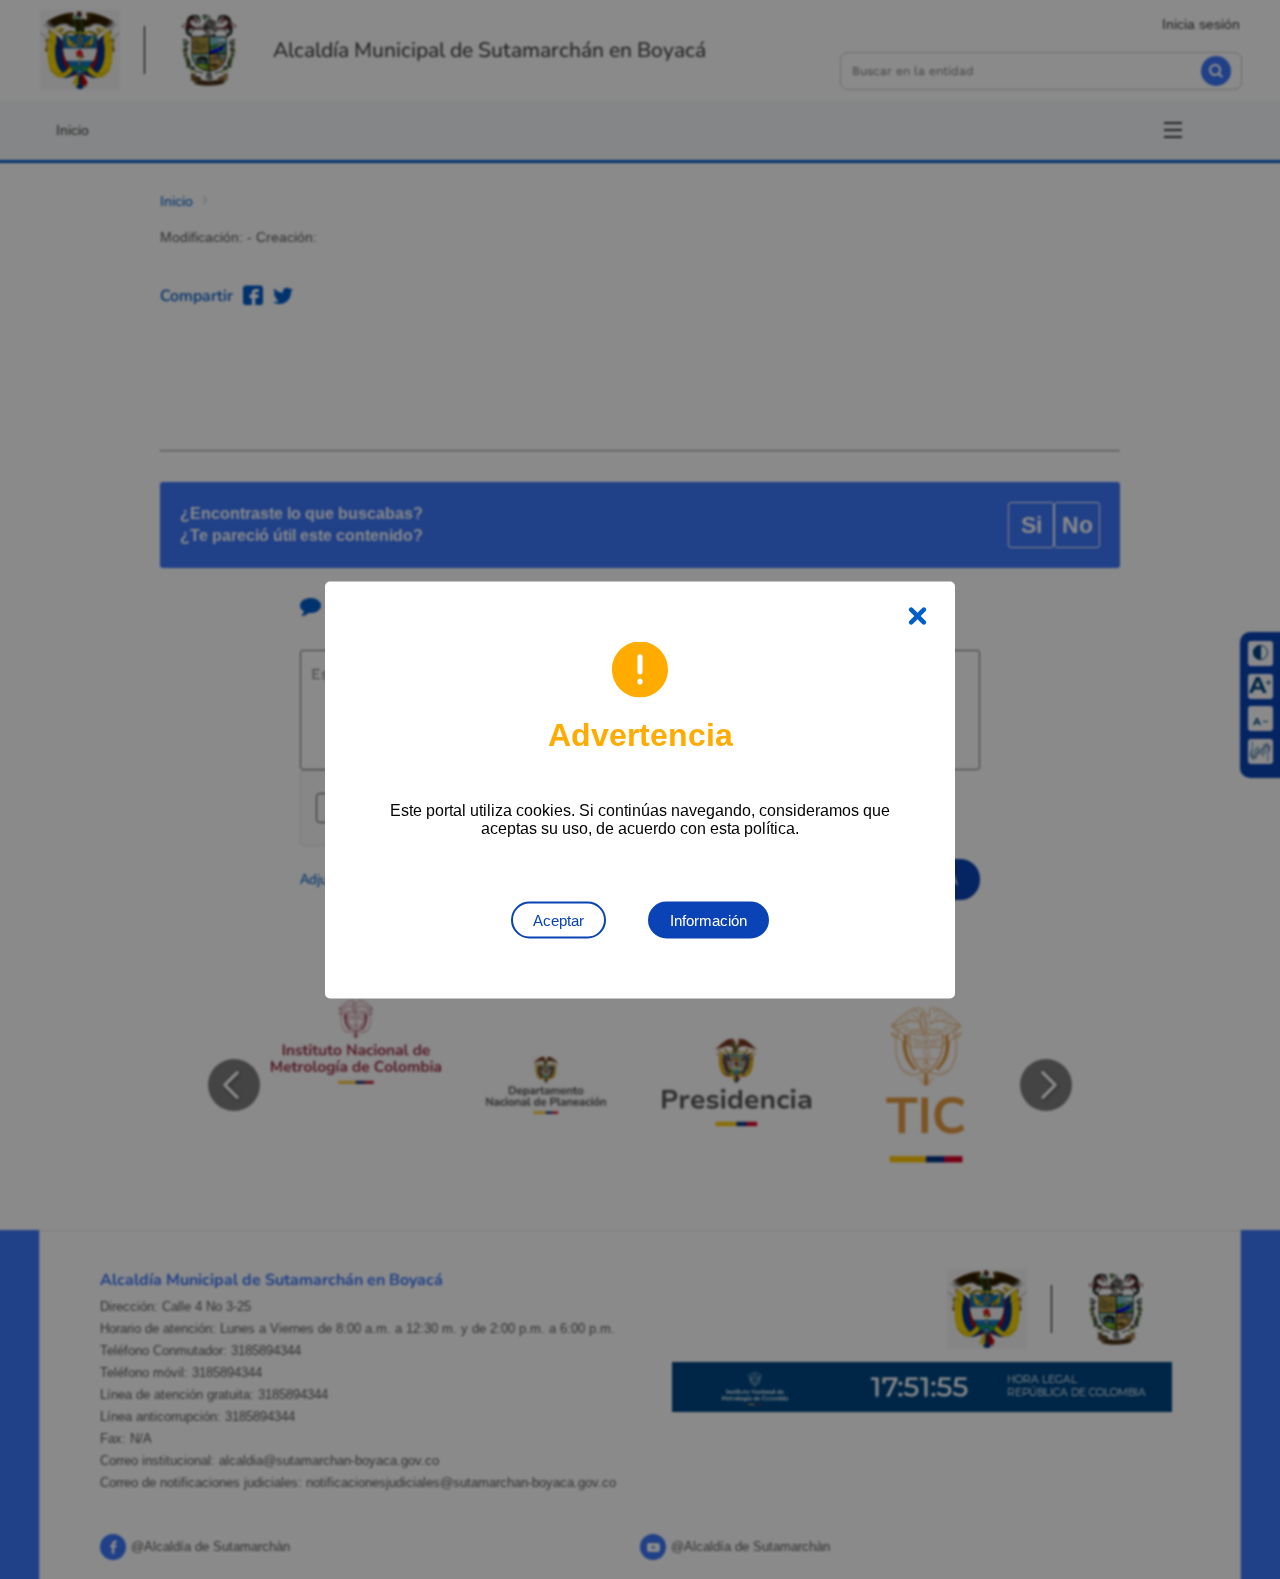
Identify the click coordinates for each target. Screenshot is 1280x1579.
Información (708, 919)
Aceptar (558, 919)
